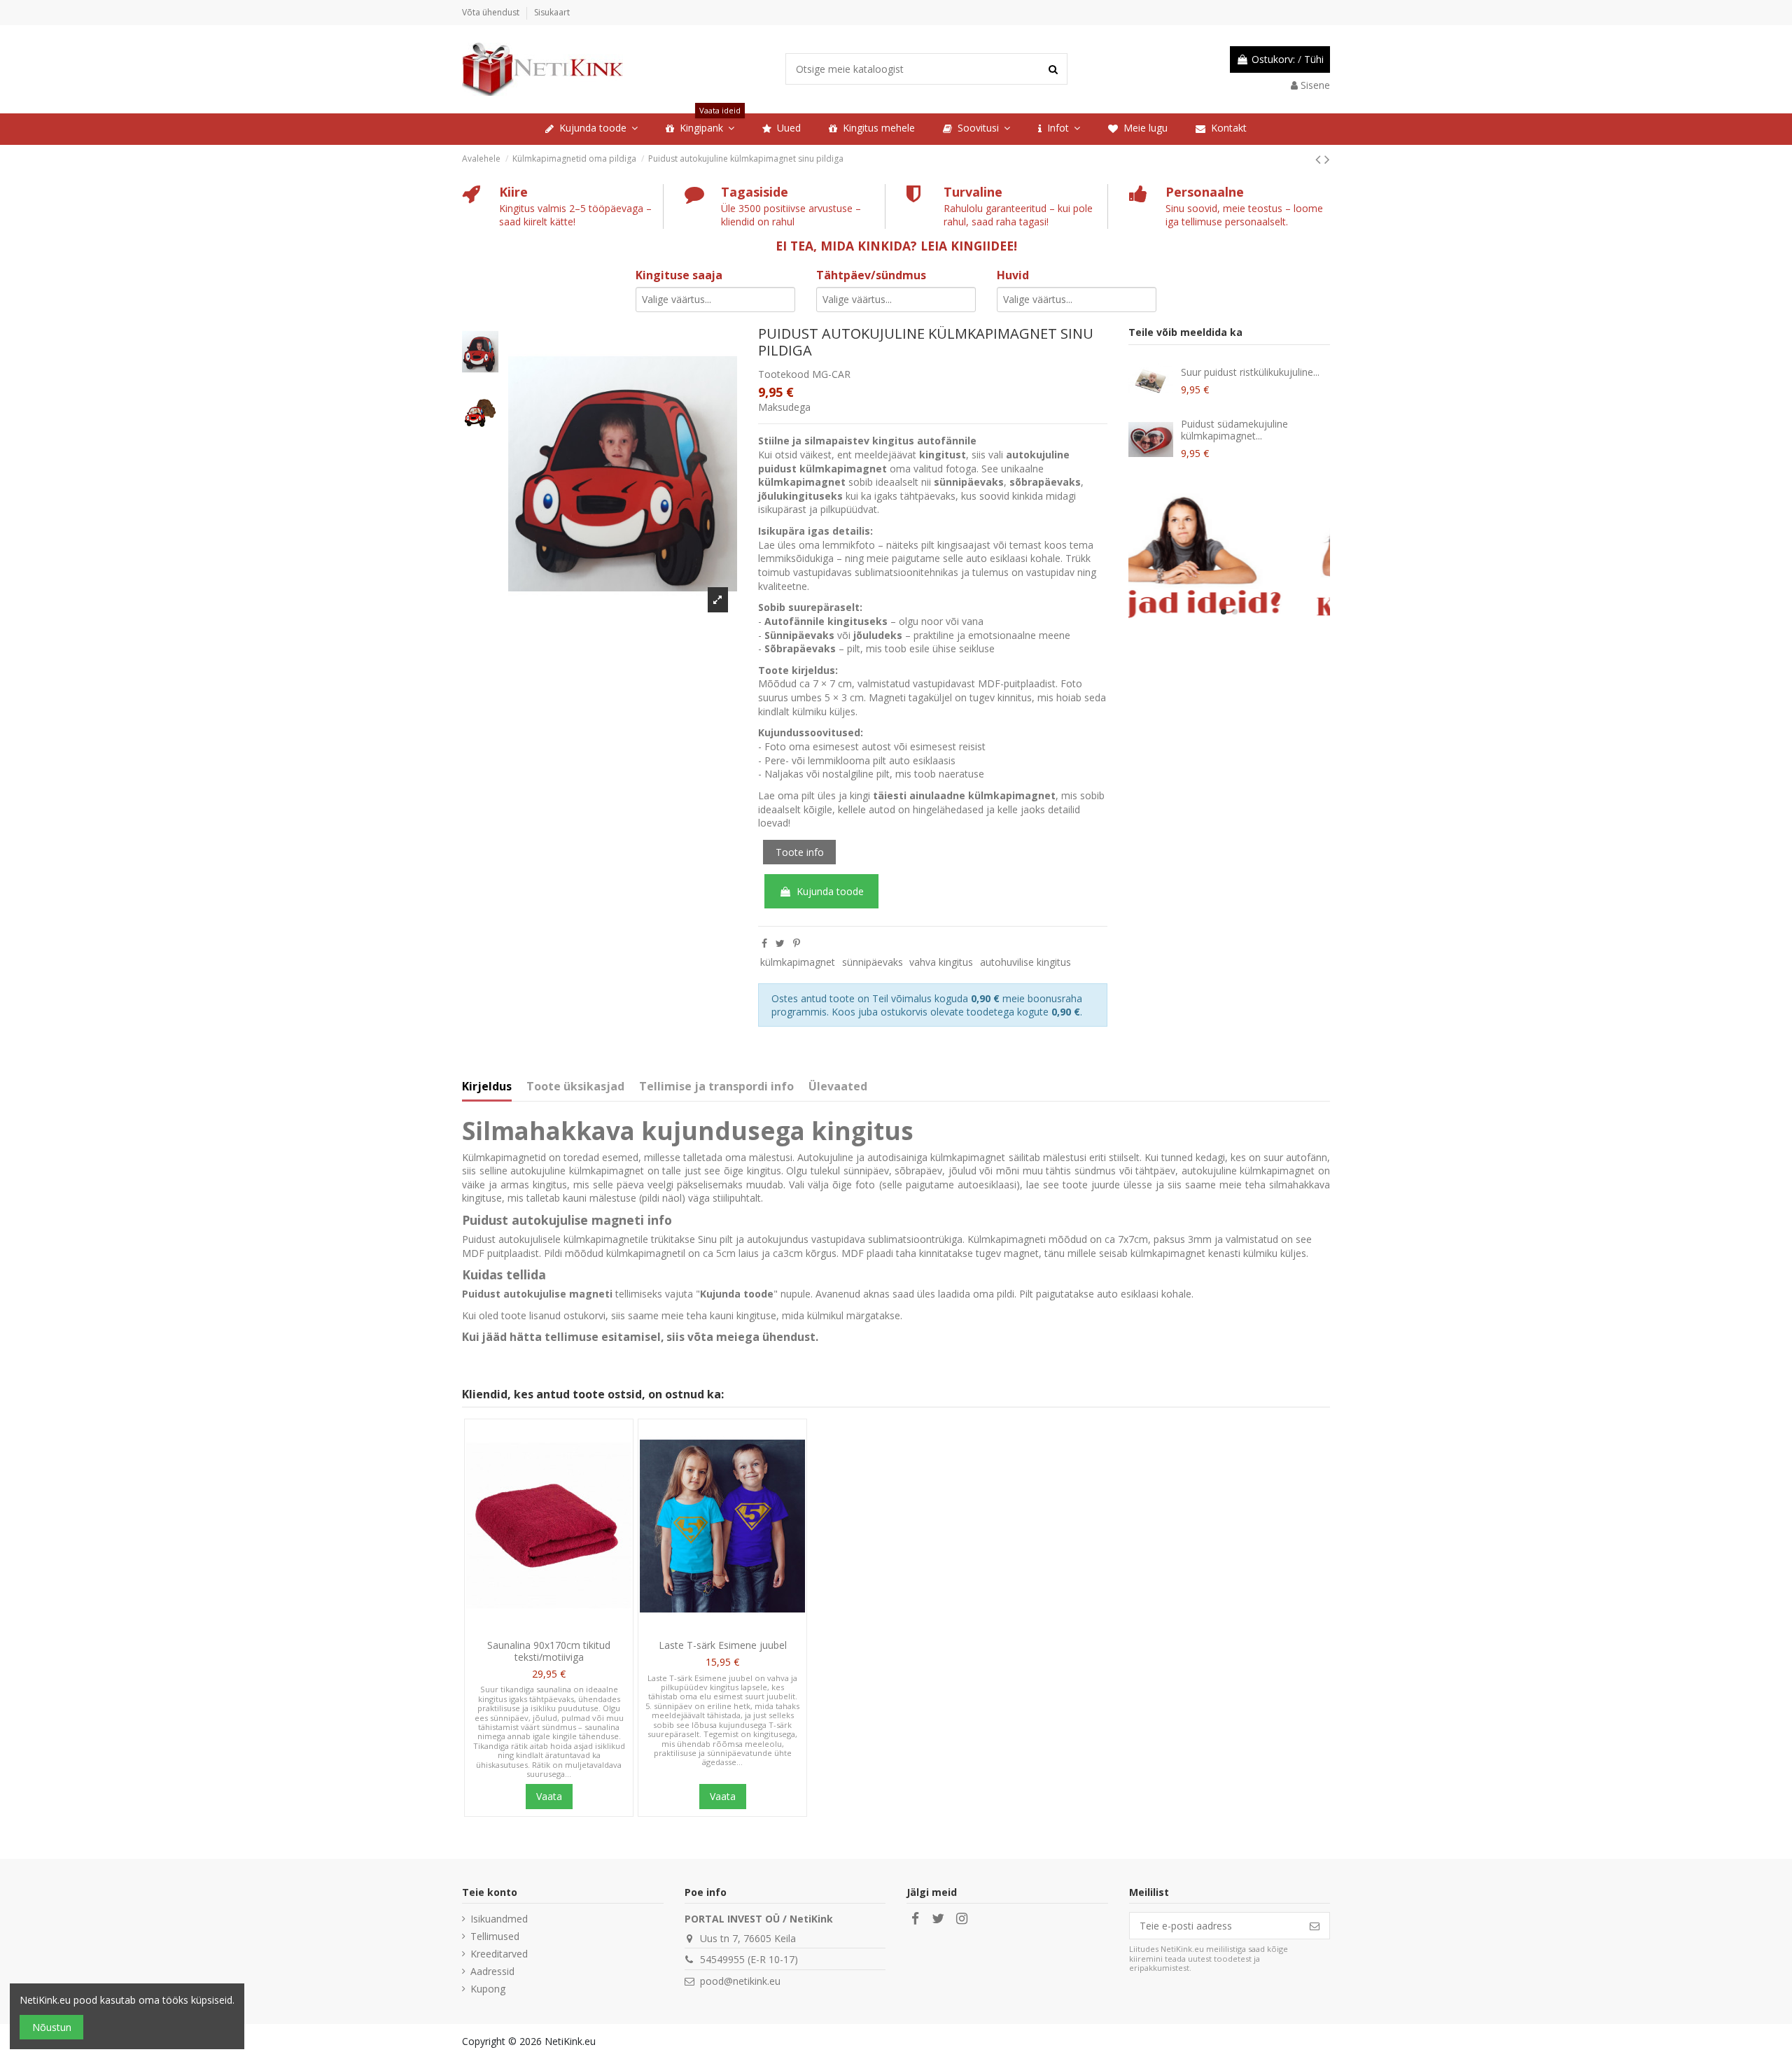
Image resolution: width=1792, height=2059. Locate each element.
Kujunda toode (830, 891)
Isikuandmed (499, 1919)
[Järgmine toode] (1327, 159)
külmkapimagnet (798, 962)
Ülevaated (838, 1087)
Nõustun (52, 2027)
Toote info (800, 852)
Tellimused (495, 1936)
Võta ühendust (492, 12)
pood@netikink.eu (740, 1981)
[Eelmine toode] (1320, 159)
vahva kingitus (941, 962)
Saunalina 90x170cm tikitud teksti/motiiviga (549, 1651)
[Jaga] (764, 943)
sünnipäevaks (873, 962)
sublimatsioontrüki (910, 1239)
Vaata (549, 1796)
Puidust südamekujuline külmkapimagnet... (1234, 430)
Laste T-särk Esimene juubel (723, 1645)
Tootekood (784, 374)
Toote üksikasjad (575, 1087)
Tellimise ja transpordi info (716, 1087)
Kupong (488, 1989)
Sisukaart (552, 12)
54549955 (722, 1959)
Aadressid (492, 1971)
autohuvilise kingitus (1025, 962)
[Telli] (1315, 1926)
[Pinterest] (797, 943)
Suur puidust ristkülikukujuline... (1250, 372)
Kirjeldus (487, 1087)
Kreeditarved (499, 1954)
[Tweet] (780, 943)
